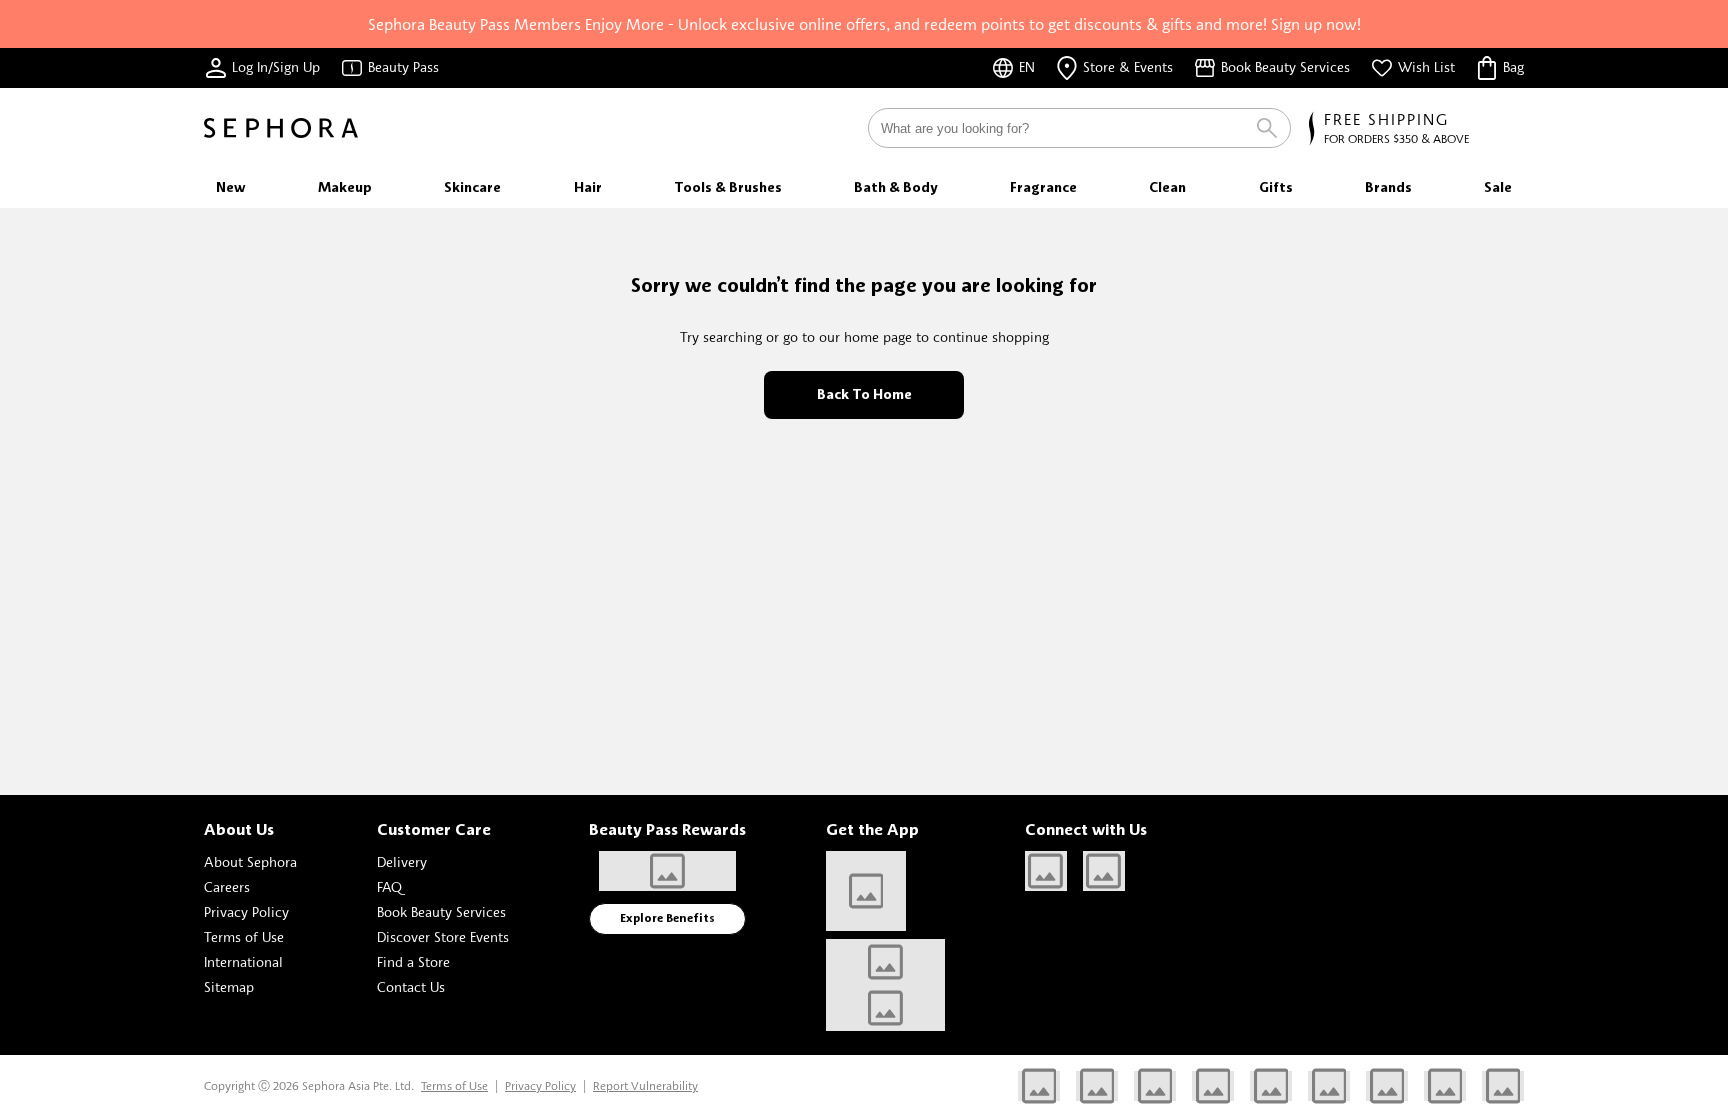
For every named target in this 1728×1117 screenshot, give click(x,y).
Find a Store (413, 961)
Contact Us (411, 986)
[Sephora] (281, 128)
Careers (227, 886)
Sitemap (229, 986)
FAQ (389, 886)
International (243, 961)
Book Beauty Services (441, 911)
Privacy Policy (246, 911)
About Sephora (250, 861)
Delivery (402, 861)
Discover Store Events (443, 936)
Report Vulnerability (645, 1085)
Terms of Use (244, 936)
